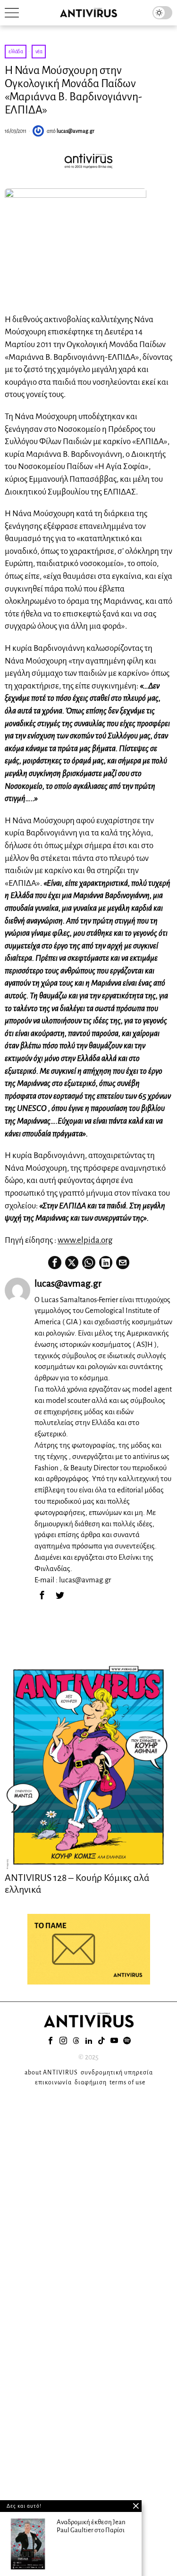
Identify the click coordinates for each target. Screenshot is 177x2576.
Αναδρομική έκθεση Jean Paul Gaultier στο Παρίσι (91, 2526)
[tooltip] (55, 1263)
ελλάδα (16, 51)
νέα (39, 51)
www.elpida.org (85, 1240)
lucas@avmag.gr (76, 131)
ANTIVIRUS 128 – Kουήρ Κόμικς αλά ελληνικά (77, 1883)
